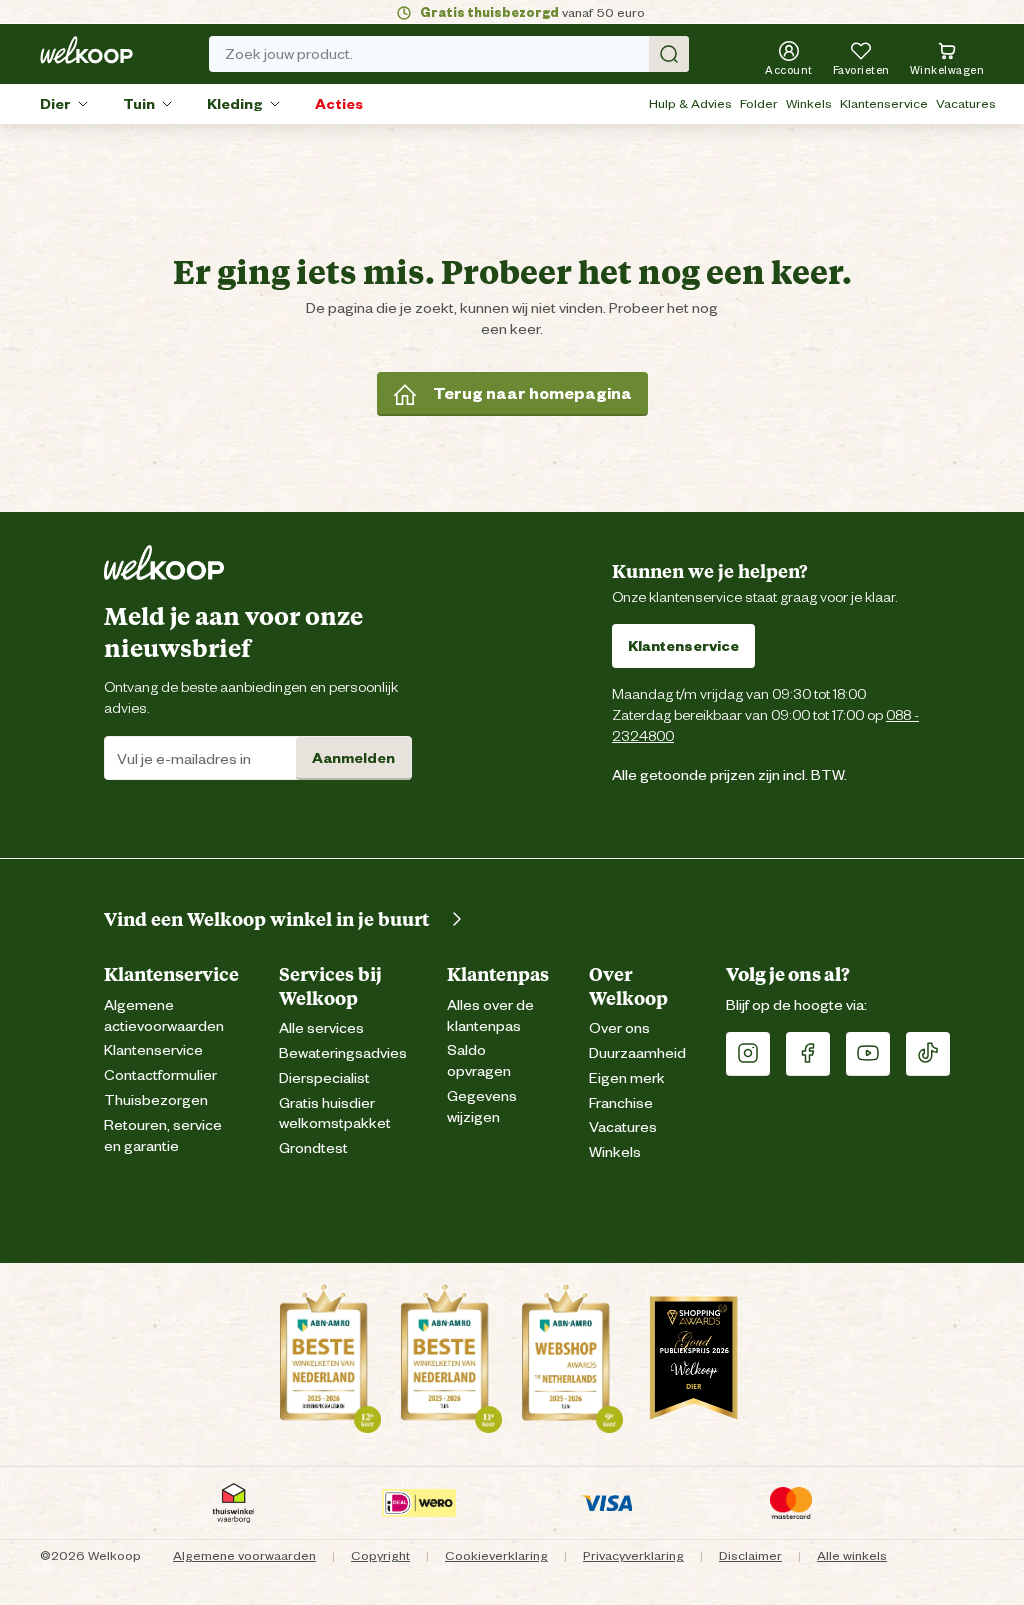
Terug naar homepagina (532, 393)
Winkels (809, 103)
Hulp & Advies (690, 103)
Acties (339, 104)
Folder (759, 103)
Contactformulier (160, 1075)
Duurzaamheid (637, 1053)
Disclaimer (750, 1555)
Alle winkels (852, 1555)
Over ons (619, 1028)
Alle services (321, 1028)
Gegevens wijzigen (482, 1107)
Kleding (235, 104)
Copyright (380, 1555)
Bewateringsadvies (343, 1053)
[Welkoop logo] (86, 50)
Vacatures (966, 103)
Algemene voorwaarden (244, 1555)
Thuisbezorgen (156, 1100)
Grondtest (313, 1148)
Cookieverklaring (496, 1555)
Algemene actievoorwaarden (164, 1016)
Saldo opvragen (479, 1061)
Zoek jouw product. (289, 54)
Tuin (139, 104)
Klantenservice (884, 103)
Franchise (621, 1103)
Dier (55, 104)
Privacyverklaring (633, 1555)
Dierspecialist (324, 1078)
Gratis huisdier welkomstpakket (335, 1114)
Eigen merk (627, 1078)
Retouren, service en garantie (163, 1136)
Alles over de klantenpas (490, 1016)
